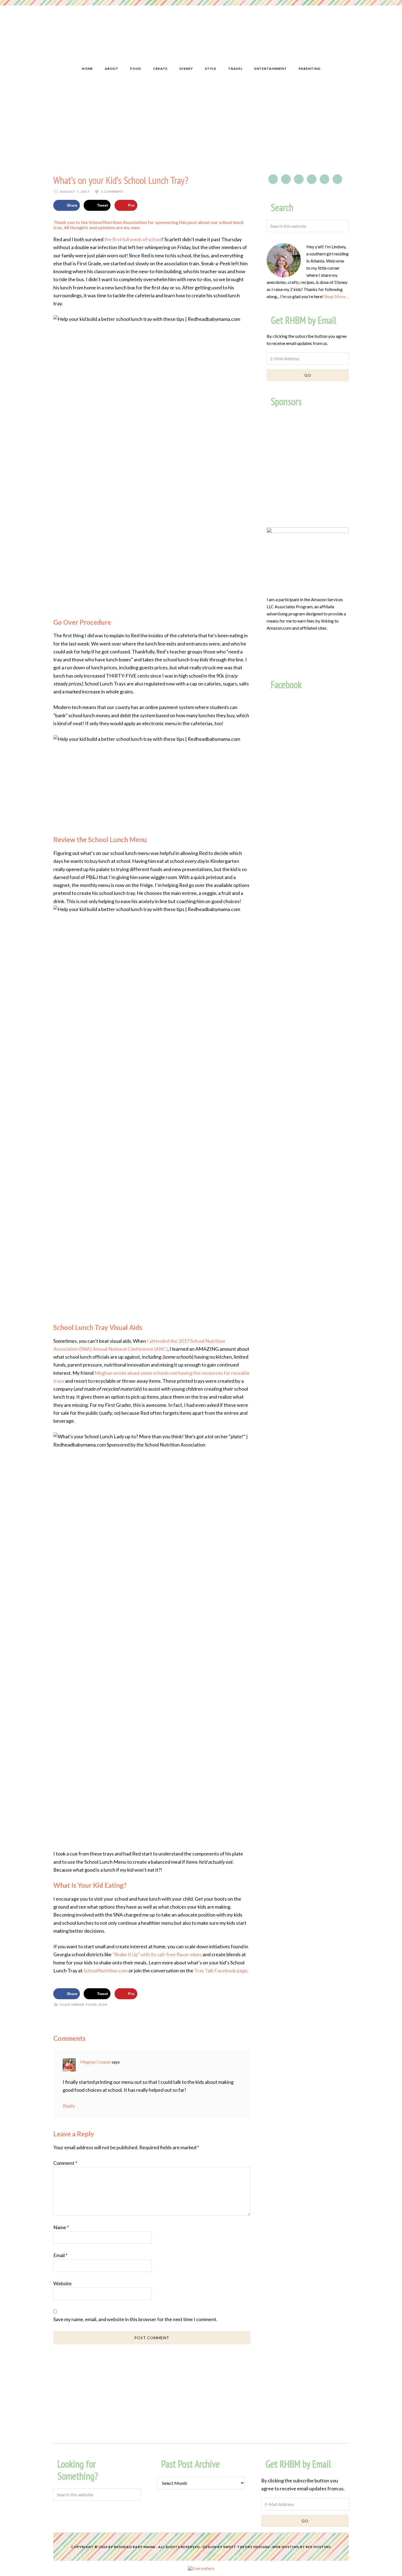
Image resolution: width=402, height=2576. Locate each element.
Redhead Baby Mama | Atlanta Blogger (201, 37)
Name (61, 2227)
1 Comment (112, 191)
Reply (69, 2106)
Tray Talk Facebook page (221, 1970)
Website (62, 2283)
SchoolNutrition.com (106, 1970)
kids (103, 2005)
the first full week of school (133, 239)
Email (60, 2255)
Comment (65, 2163)
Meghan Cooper (95, 2062)
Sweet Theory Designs (246, 2547)
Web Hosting (286, 2547)
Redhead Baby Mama (135, 2547)
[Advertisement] (201, 125)
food (91, 2005)
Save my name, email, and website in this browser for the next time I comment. (135, 2319)
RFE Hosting (318, 2547)
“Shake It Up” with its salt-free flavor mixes (157, 1954)
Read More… (337, 296)
